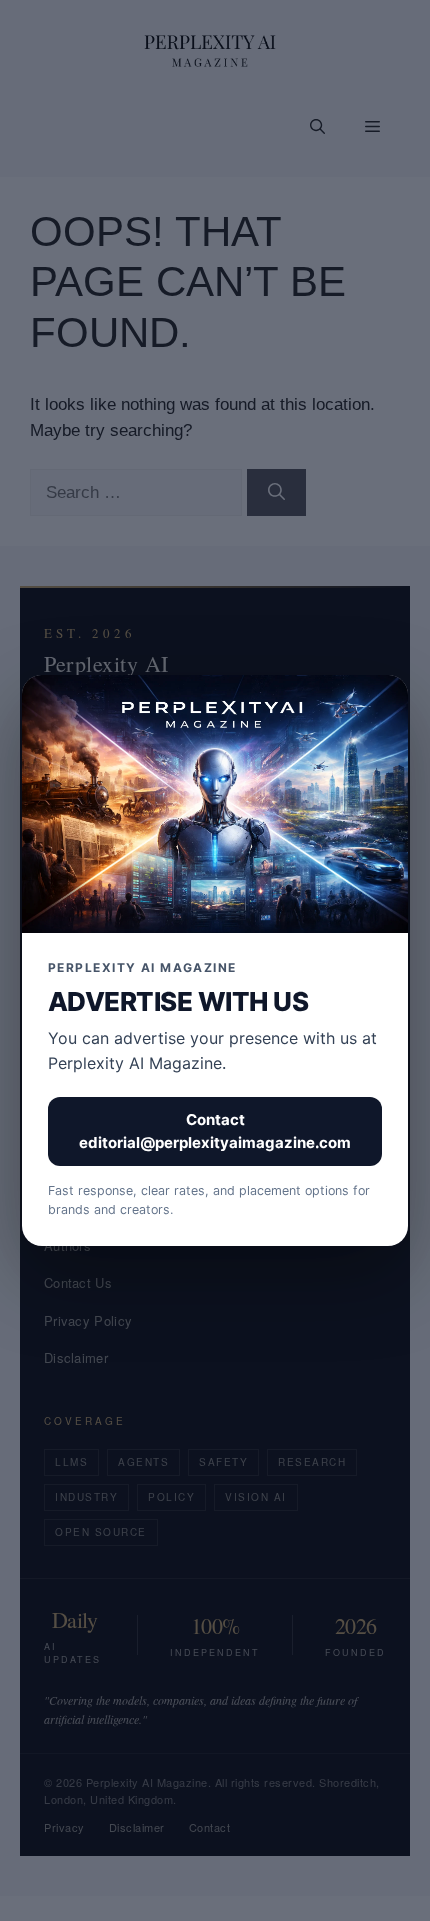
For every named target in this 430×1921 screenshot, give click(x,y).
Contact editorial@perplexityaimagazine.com (215, 1131)
